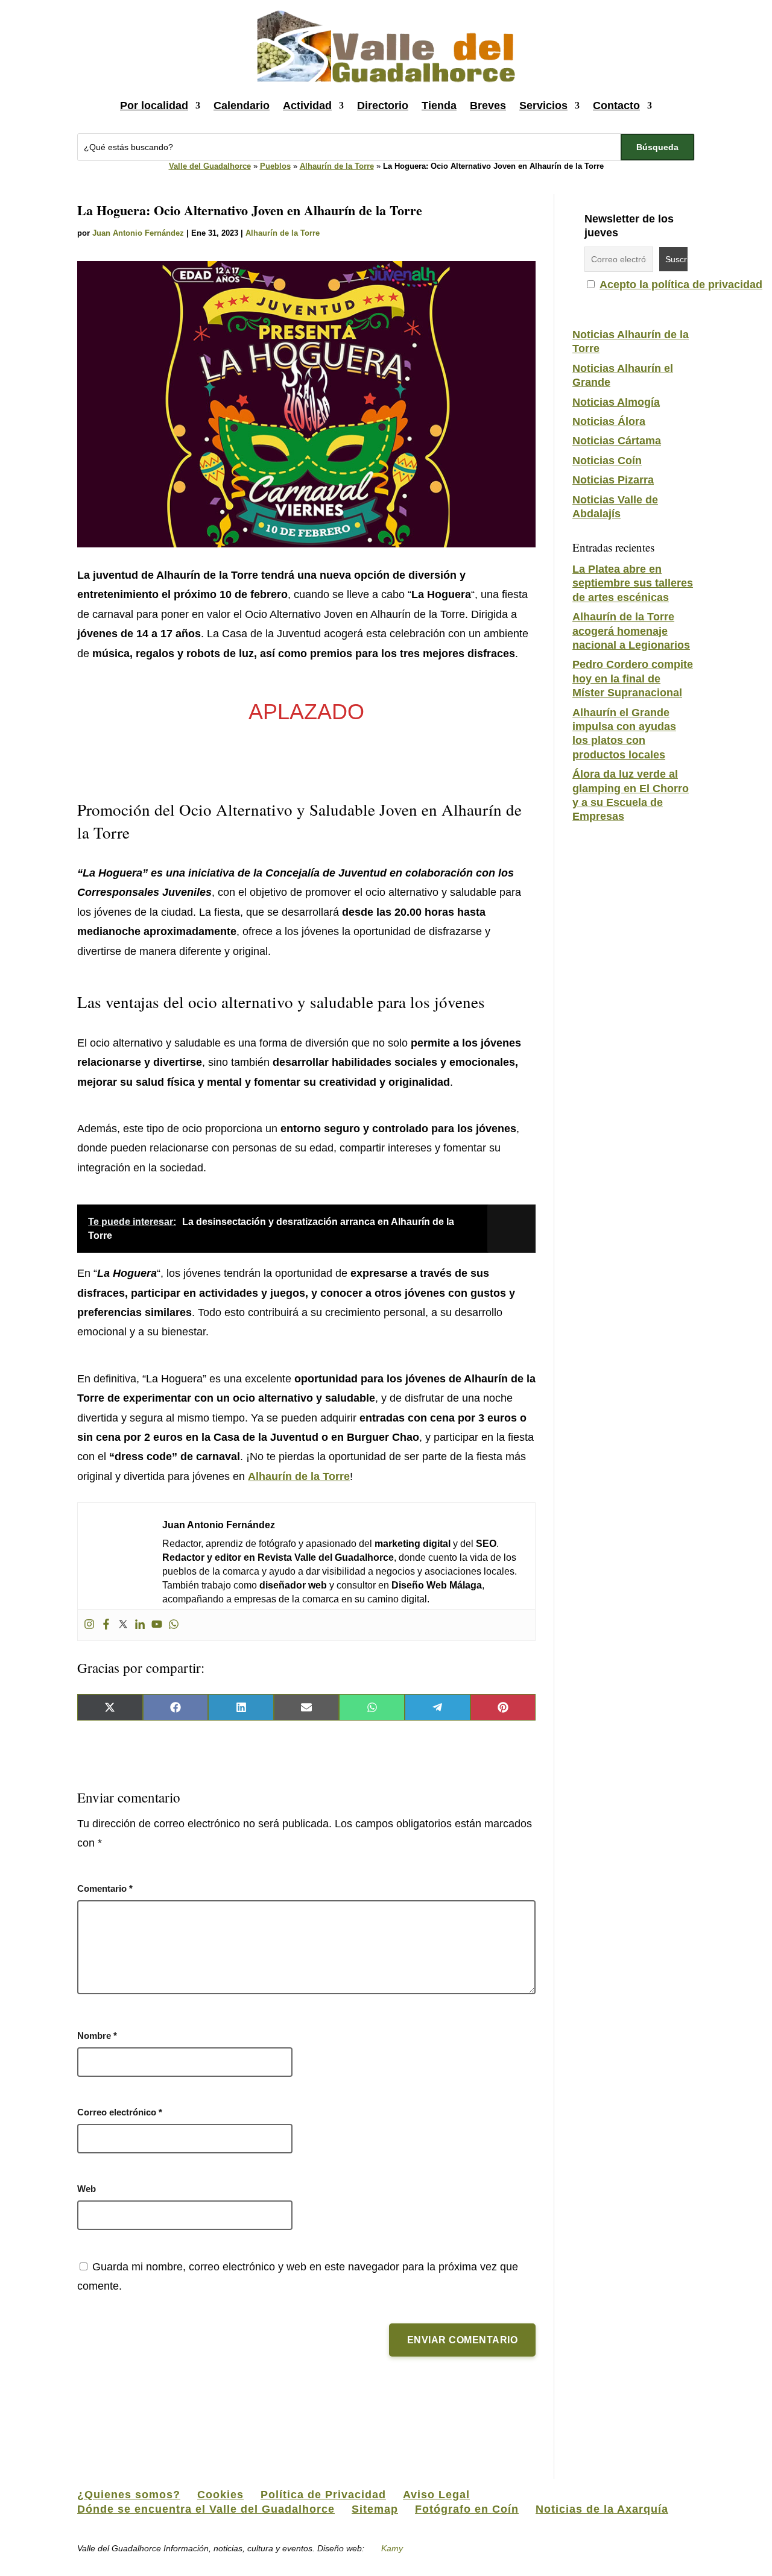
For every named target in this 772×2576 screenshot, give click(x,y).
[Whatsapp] (174, 1625)
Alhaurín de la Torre (337, 166)
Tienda (439, 105)
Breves (488, 105)
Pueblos (275, 166)
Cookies (220, 2495)
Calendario (242, 105)
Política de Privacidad (323, 2495)
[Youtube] (157, 1625)
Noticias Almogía (616, 402)
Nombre (97, 2036)
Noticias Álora (609, 421)
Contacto (616, 105)
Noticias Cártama (617, 441)
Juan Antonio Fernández (138, 233)
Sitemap (375, 2509)
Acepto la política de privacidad (681, 285)
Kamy (392, 2548)
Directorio (383, 105)
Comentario (105, 1888)
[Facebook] (106, 1625)
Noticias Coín (607, 461)
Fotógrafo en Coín (467, 2509)
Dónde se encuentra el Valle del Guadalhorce (206, 2509)
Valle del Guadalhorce (210, 166)
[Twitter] (123, 1625)
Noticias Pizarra (613, 480)
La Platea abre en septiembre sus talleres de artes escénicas (633, 583)
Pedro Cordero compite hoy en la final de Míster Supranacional (633, 679)
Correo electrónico (120, 2112)
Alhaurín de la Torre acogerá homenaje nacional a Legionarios (631, 631)
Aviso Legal (436, 2495)
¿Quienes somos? (129, 2495)
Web (87, 2189)
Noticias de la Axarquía (602, 2509)
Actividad (307, 105)
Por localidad (154, 105)
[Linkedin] (140, 1625)
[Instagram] (89, 1625)
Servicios (543, 105)
